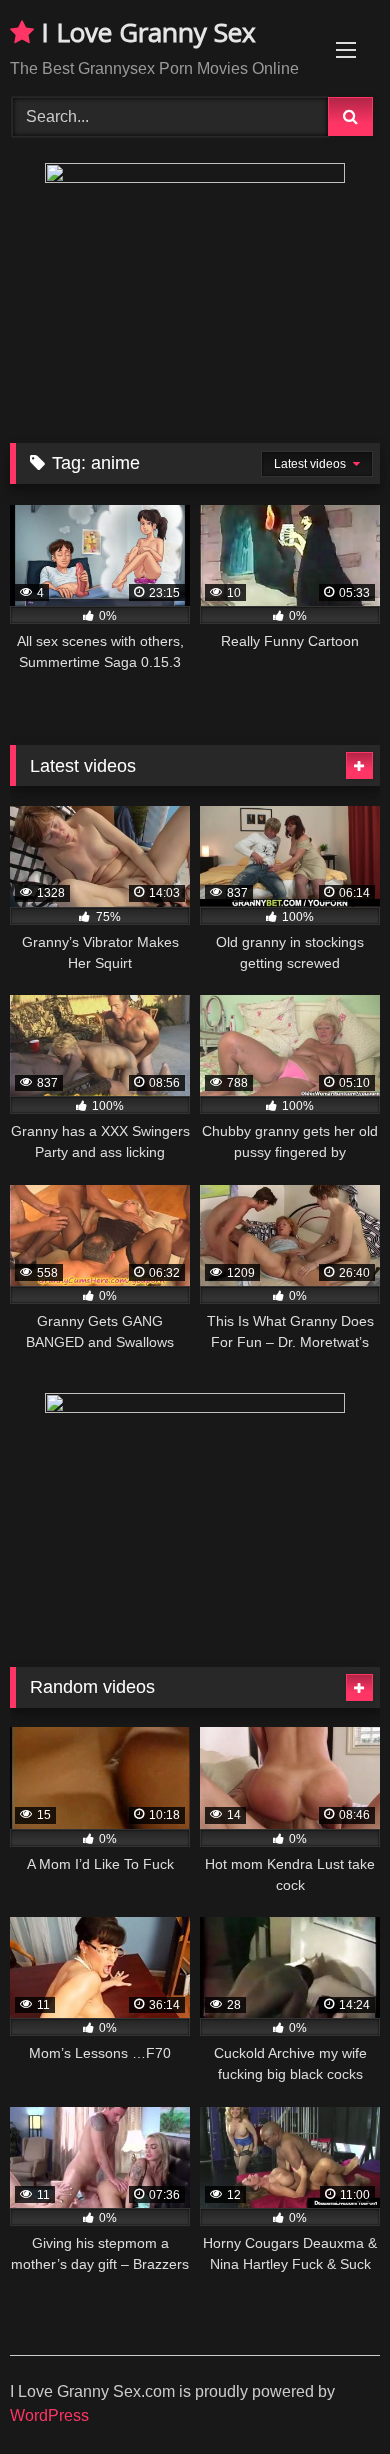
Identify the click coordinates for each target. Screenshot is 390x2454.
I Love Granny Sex (145, 32)
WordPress (49, 2415)
